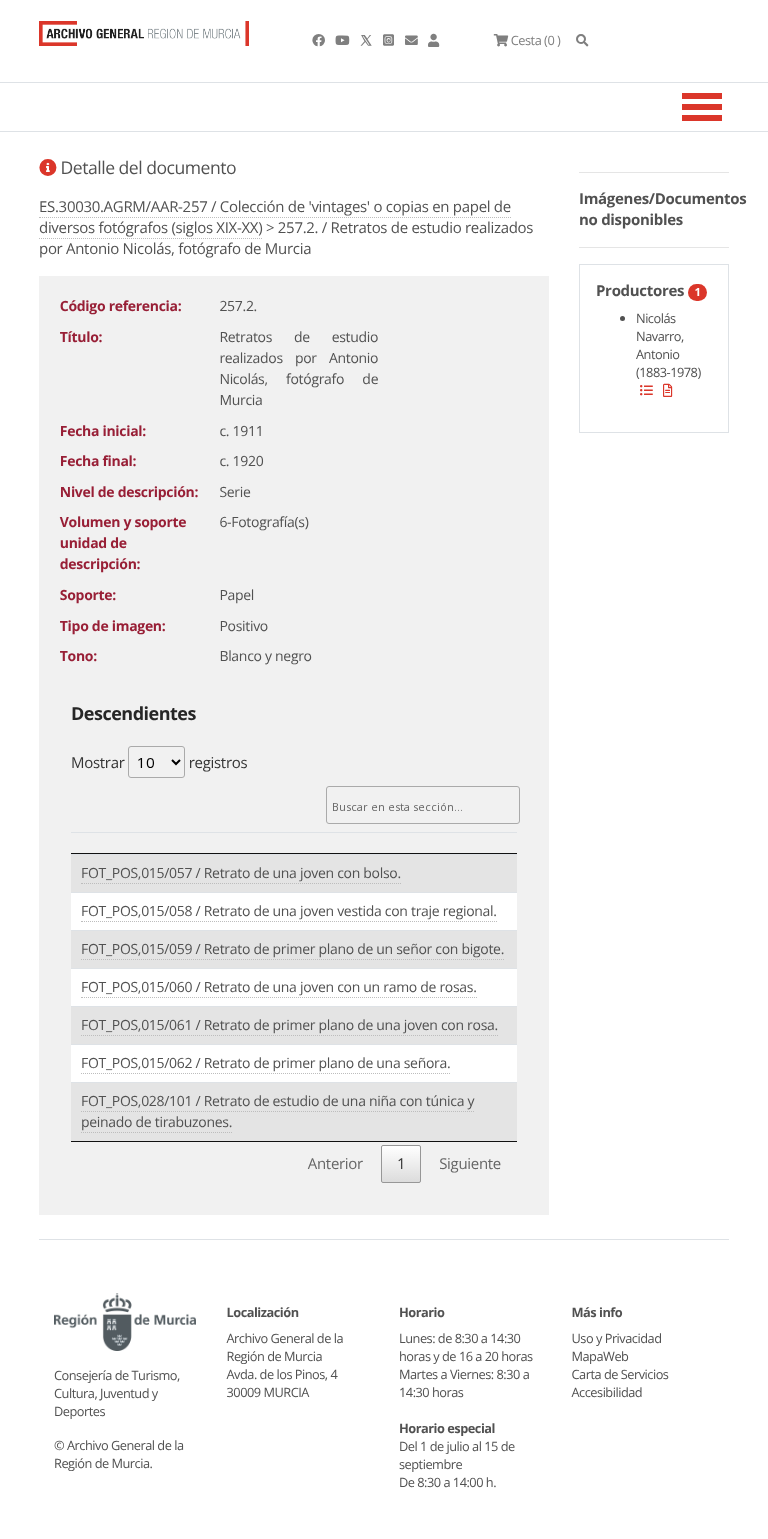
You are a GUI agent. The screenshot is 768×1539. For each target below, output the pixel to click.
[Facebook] (319, 40)
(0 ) (535, 40)
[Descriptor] (668, 390)
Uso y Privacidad (617, 1338)
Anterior (335, 1164)
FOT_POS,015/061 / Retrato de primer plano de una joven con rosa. (289, 1025)
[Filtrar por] (646, 390)
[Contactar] (412, 40)
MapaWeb (600, 1356)
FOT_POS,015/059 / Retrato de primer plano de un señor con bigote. (292, 949)
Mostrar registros (159, 763)
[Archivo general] (144, 29)
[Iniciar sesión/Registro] (433, 40)
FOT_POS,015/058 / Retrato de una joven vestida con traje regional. (289, 911)
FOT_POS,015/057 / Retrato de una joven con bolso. (241, 873)
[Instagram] (389, 40)
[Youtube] (343, 40)
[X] (368, 40)
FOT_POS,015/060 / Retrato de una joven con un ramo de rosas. (279, 987)
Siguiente (470, 1164)
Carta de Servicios (620, 1374)
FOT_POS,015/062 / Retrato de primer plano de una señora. (265, 1063)
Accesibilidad (607, 1392)
